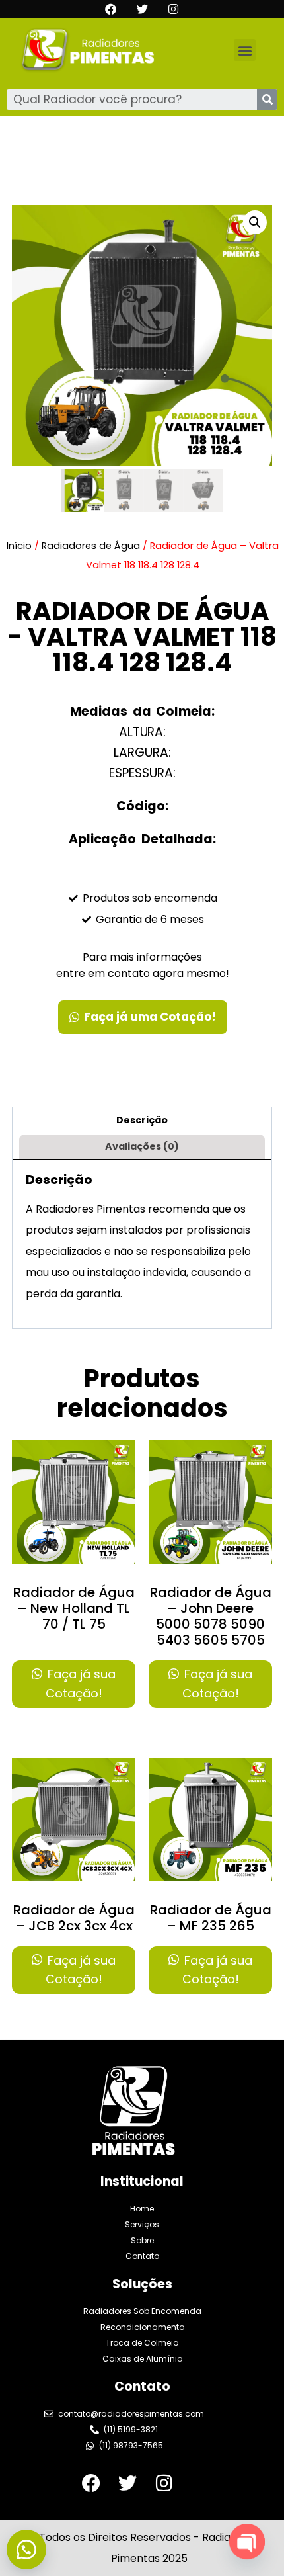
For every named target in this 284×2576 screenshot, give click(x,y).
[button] (245, 50)
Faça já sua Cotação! (80, 1684)
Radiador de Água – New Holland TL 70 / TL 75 (74, 1608)
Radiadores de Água (91, 546)
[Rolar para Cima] (244, 2522)
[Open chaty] (247, 2542)
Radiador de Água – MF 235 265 (211, 1918)
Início (19, 546)
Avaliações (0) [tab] (142, 1146)
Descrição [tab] (142, 1120)
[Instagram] (173, 9)
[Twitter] (142, 9)
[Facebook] (111, 9)
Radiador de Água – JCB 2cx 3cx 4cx (74, 1918)
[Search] (267, 100)
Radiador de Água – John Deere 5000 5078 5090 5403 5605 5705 (211, 1616)
